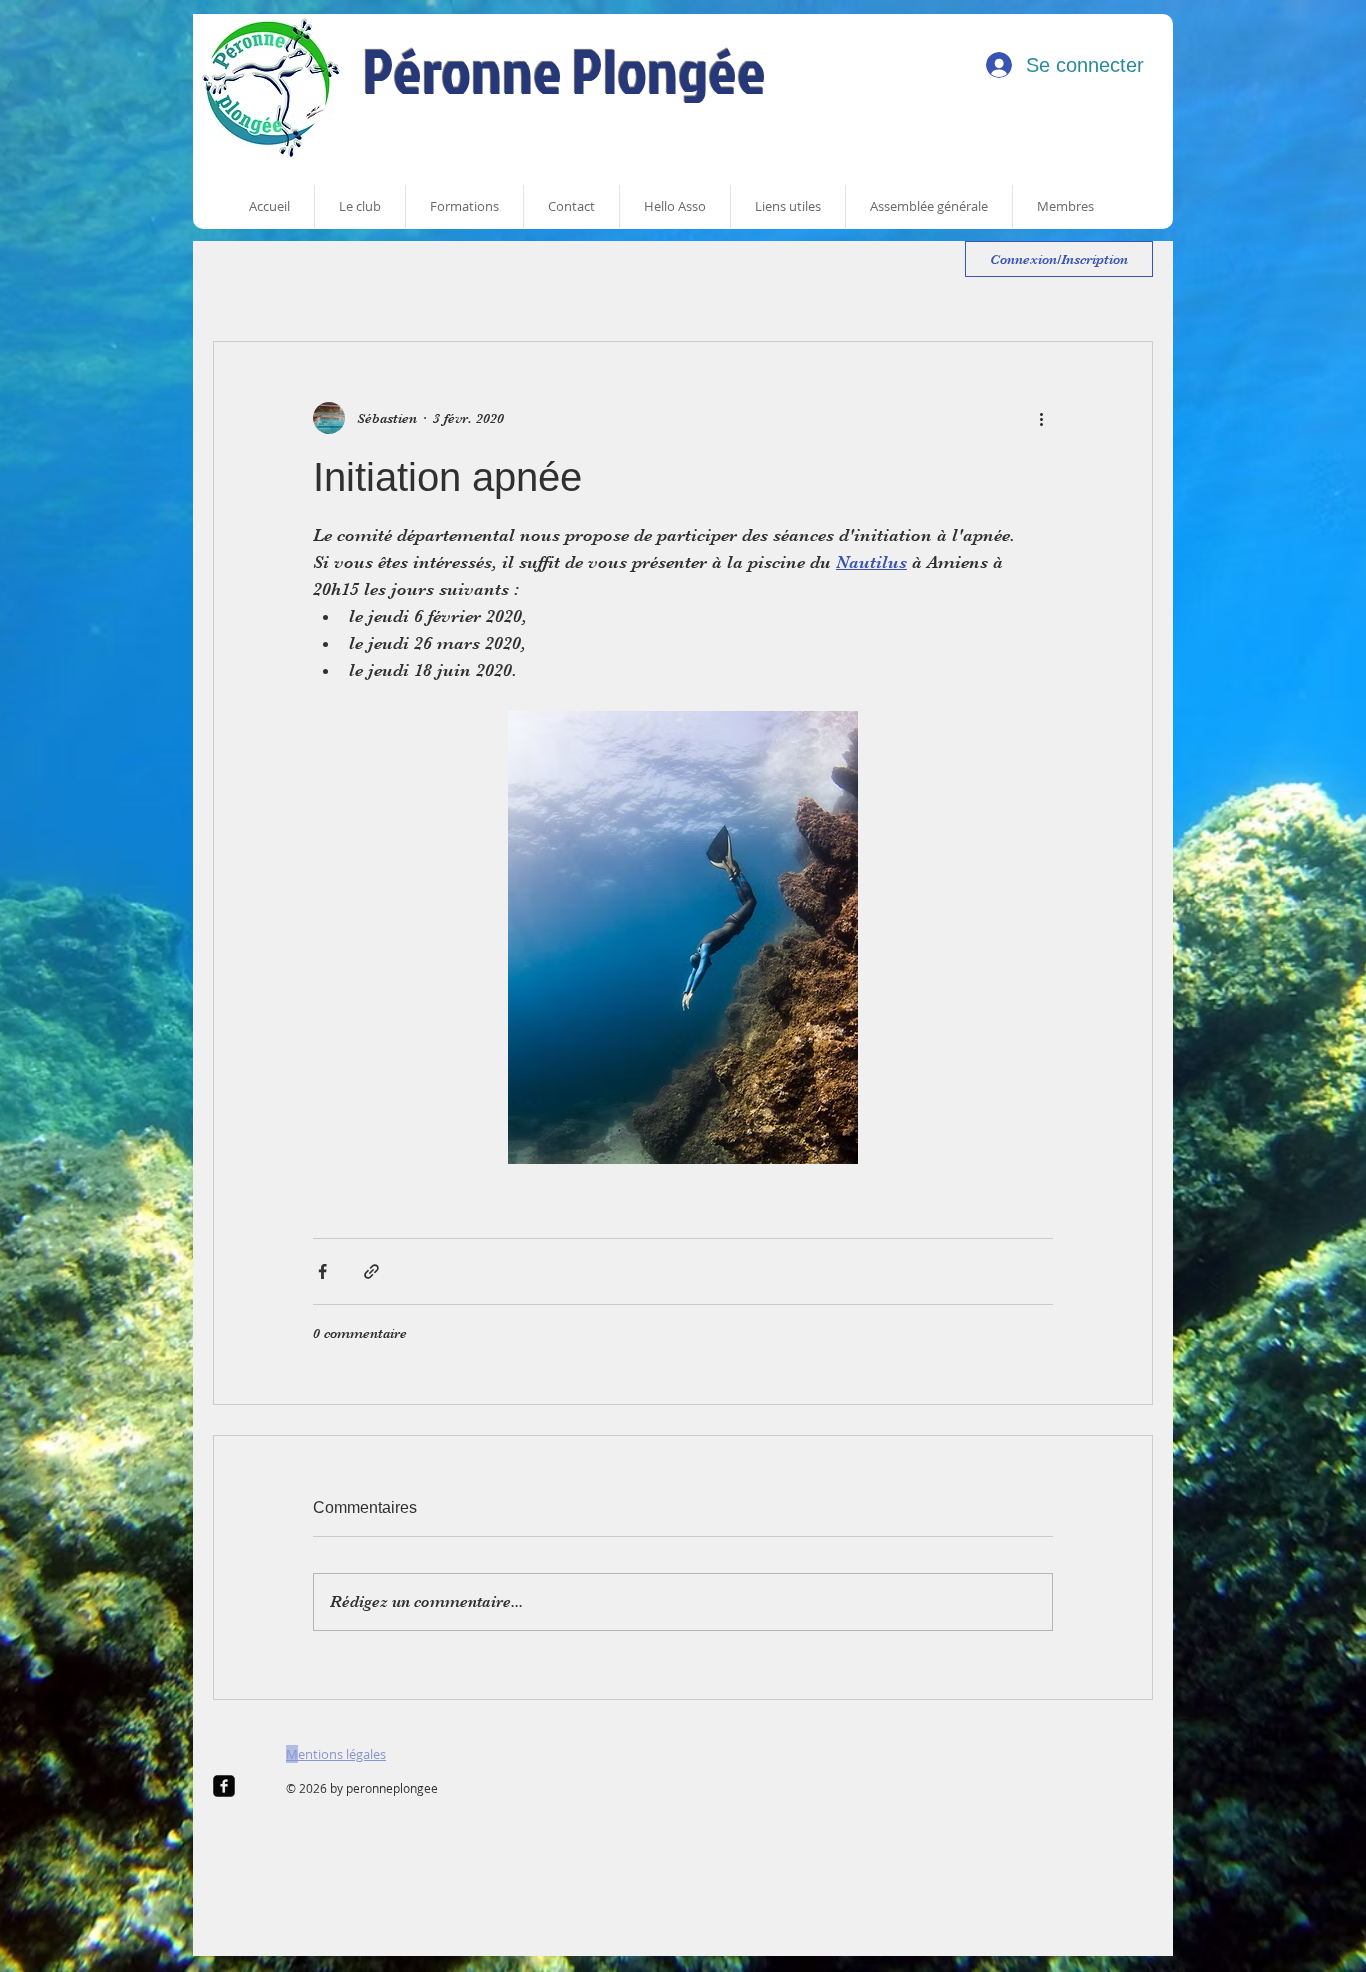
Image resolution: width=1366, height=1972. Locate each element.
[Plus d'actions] (1041, 418)
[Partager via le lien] (371, 1271)
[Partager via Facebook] (322, 1271)
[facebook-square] (224, 1786)
